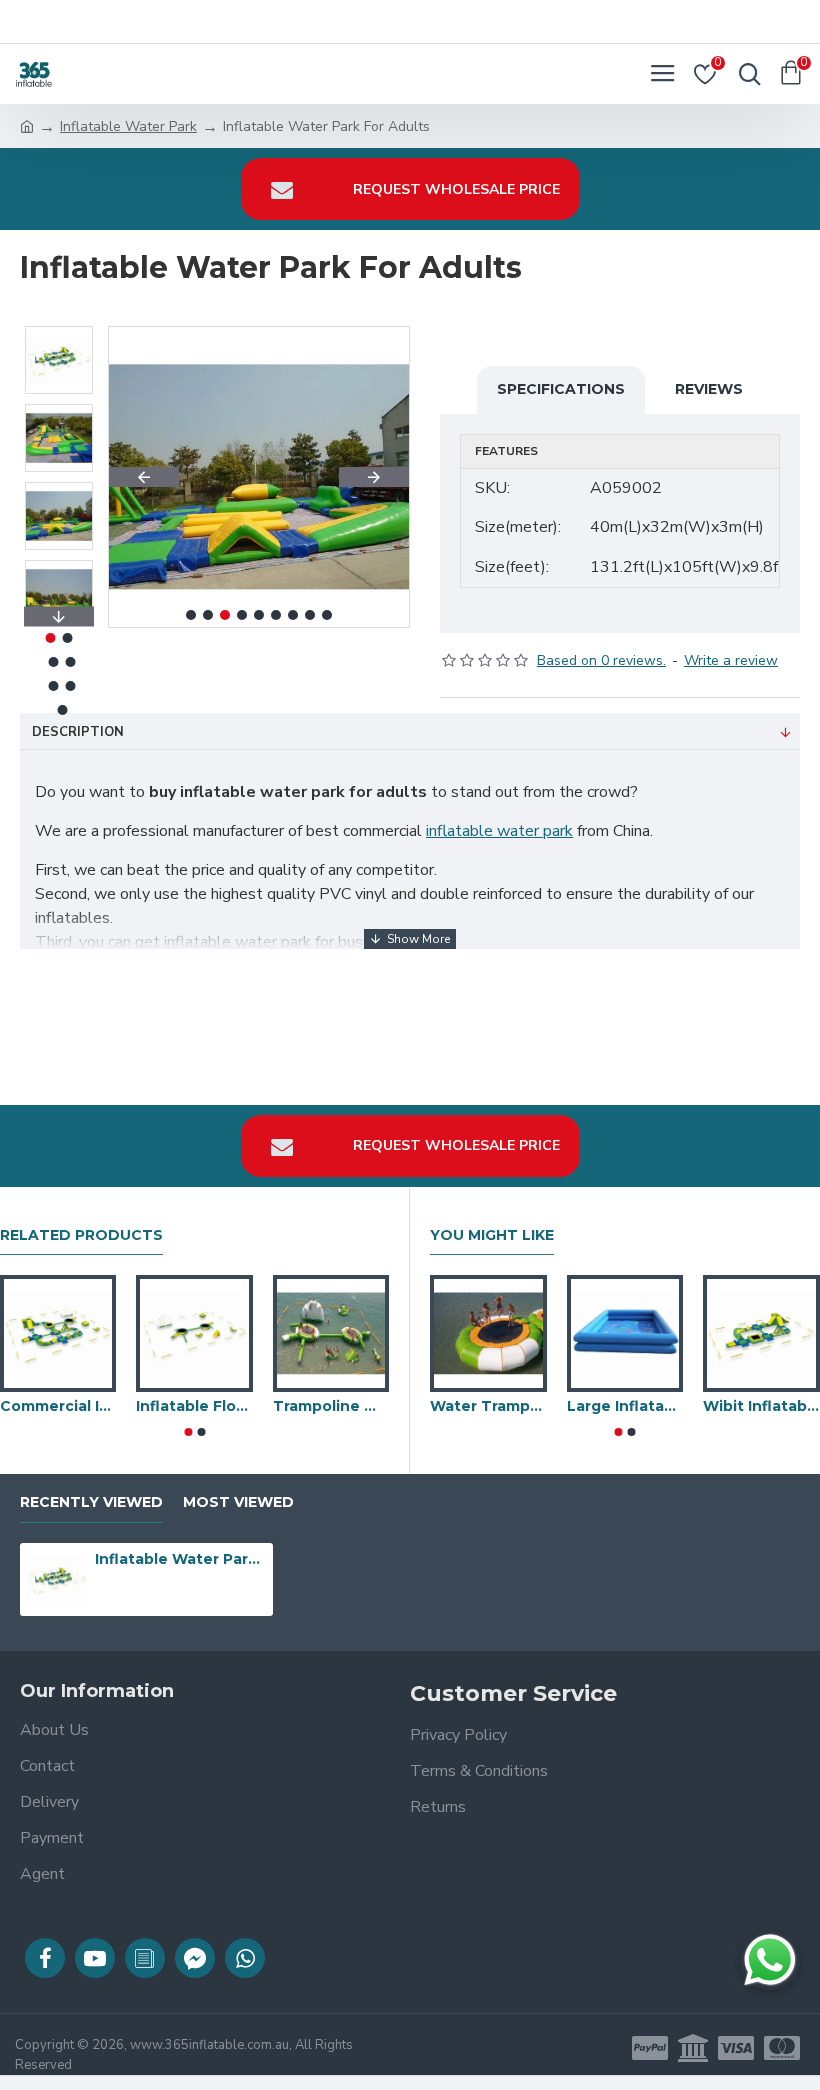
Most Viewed (238, 1502)
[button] (144, 477)
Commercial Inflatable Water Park (58, 1406)
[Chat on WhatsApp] (770, 1960)
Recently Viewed (91, 1502)
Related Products (81, 1235)
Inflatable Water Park (128, 126)
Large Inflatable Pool (625, 1406)
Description (78, 732)
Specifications (561, 389)
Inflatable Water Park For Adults (180, 1559)
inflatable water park (499, 831)
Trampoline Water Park (331, 1406)
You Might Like (492, 1235)
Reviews (709, 389)
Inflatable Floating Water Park (194, 1406)
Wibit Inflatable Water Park (761, 1406)
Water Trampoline (488, 1406)
